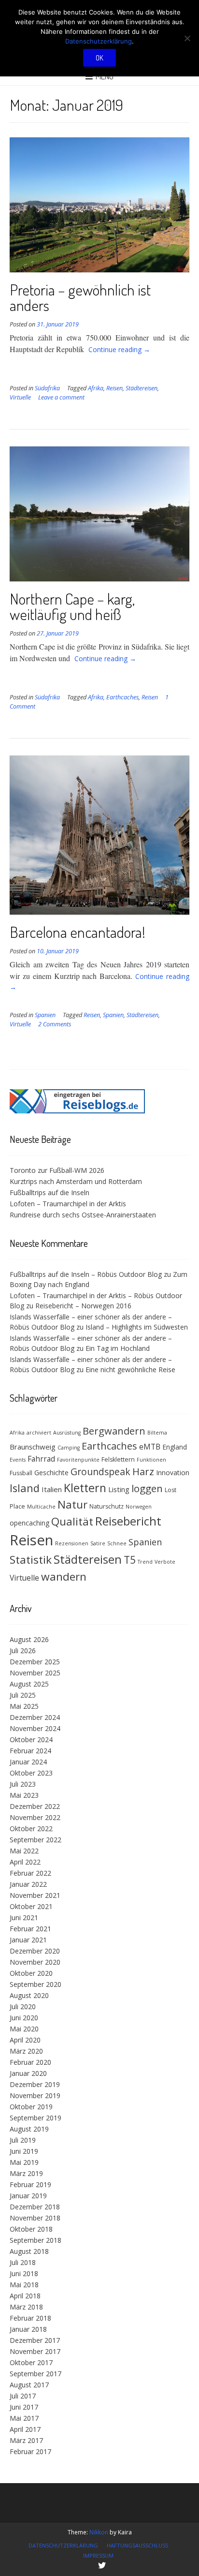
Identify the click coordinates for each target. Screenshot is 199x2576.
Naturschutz (107, 1506)
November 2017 (35, 2351)
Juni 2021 (24, 1917)
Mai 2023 (24, 1795)
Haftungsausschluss (137, 2545)
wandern (64, 1577)
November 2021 (35, 1895)
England (175, 1447)
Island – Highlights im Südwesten (137, 1327)
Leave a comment (61, 397)
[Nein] (187, 38)
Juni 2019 (24, 2151)
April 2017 (25, 2429)
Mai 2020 (24, 2029)
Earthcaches (122, 697)
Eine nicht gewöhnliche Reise (130, 1369)
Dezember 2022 (35, 1806)
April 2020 (25, 2040)
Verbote (165, 1562)
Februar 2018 (30, 2318)
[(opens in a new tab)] (77, 1111)
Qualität (72, 1521)
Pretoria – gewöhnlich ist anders (80, 297)
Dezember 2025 (35, 1662)
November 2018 (35, 2218)
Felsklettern (118, 1459)
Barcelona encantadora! (78, 932)
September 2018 (36, 2240)
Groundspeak (100, 1472)
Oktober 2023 (31, 1773)
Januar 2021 (28, 1940)
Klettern (85, 1488)
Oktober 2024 (31, 1740)
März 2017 (26, 2440)
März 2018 (26, 2307)
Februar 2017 (30, 2451)
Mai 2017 (24, 2418)
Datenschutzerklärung (63, 2545)
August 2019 (29, 2129)
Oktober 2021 (31, 1906)
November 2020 (35, 1962)
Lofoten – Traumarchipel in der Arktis (68, 1204)
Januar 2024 (28, 1762)
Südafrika (47, 388)
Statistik (31, 1560)
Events (18, 1460)
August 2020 (29, 1995)
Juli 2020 (23, 2006)
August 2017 (29, 2385)
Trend (145, 1562)
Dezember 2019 (35, 2084)
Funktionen (151, 1460)
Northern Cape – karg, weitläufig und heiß (72, 606)
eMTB (150, 1447)
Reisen (114, 388)
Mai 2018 (24, 2285)
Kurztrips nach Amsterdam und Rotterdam (76, 1181)
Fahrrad (41, 1459)
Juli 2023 (23, 1784)
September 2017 (36, 2374)
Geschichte (51, 1473)
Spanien (45, 1015)
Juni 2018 (24, 2273)
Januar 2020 (28, 2073)
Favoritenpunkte (78, 1460)
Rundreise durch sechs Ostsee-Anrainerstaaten (83, 1215)
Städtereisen (142, 388)
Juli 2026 (23, 1651)
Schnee (117, 1543)
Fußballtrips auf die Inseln (50, 1192)
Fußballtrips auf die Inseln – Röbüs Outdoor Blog (86, 1274)
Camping (69, 1448)
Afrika (96, 388)
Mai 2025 (24, 1706)
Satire (98, 1543)
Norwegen (139, 1507)
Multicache (41, 1507)
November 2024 (35, 1728)
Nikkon (99, 2532)
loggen (147, 1488)
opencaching (29, 1523)
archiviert (39, 1433)
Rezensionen (72, 1543)
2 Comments (55, 1024)
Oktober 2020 (31, 1973)
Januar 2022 (28, 1884)
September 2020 (36, 1984)
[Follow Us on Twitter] (102, 2565)
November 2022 (35, 1817)
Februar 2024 (30, 1751)
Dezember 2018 (35, 2207)
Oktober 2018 (31, 2229)
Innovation (173, 1473)
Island (25, 1488)
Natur (72, 1504)
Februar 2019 (30, 2184)
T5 (130, 1560)
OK (99, 58)
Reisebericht (128, 1521)
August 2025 (29, 1684)
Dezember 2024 (35, 1717)
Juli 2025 (23, 1695)
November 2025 (35, 1673)
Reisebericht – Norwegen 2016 (83, 1306)
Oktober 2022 (31, 1828)
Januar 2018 (28, 2329)
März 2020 (26, 2051)
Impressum (98, 2555)
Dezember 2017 (35, 2340)
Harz (143, 1472)
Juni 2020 (24, 2018)
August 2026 (29, 1639)
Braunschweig (33, 1447)
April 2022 (25, 1862)
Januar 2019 (28, 2196)
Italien (52, 1489)
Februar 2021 (30, 1929)
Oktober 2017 (31, 2362)
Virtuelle (20, 397)
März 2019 (26, 2173)
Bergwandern (114, 1431)
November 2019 (35, 2095)
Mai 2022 (24, 1851)
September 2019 (36, 2118)
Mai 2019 (24, 2162)
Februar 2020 (30, 2062)
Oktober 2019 (31, 2107)
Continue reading (119, 349)
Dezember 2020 (35, 1951)
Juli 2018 (23, 2262)
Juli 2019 (23, 2140)
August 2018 (29, 2251)
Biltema (157, 1433)
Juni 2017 (24, 2407)
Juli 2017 (23, 2396)
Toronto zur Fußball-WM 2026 (57, 1170)
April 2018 (25, 2296)
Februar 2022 (30, 1873)
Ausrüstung (67, 1433)
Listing (119, 1489)
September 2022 (36, 1840)
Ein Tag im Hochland (118, 1348)
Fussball (21, 1473)
